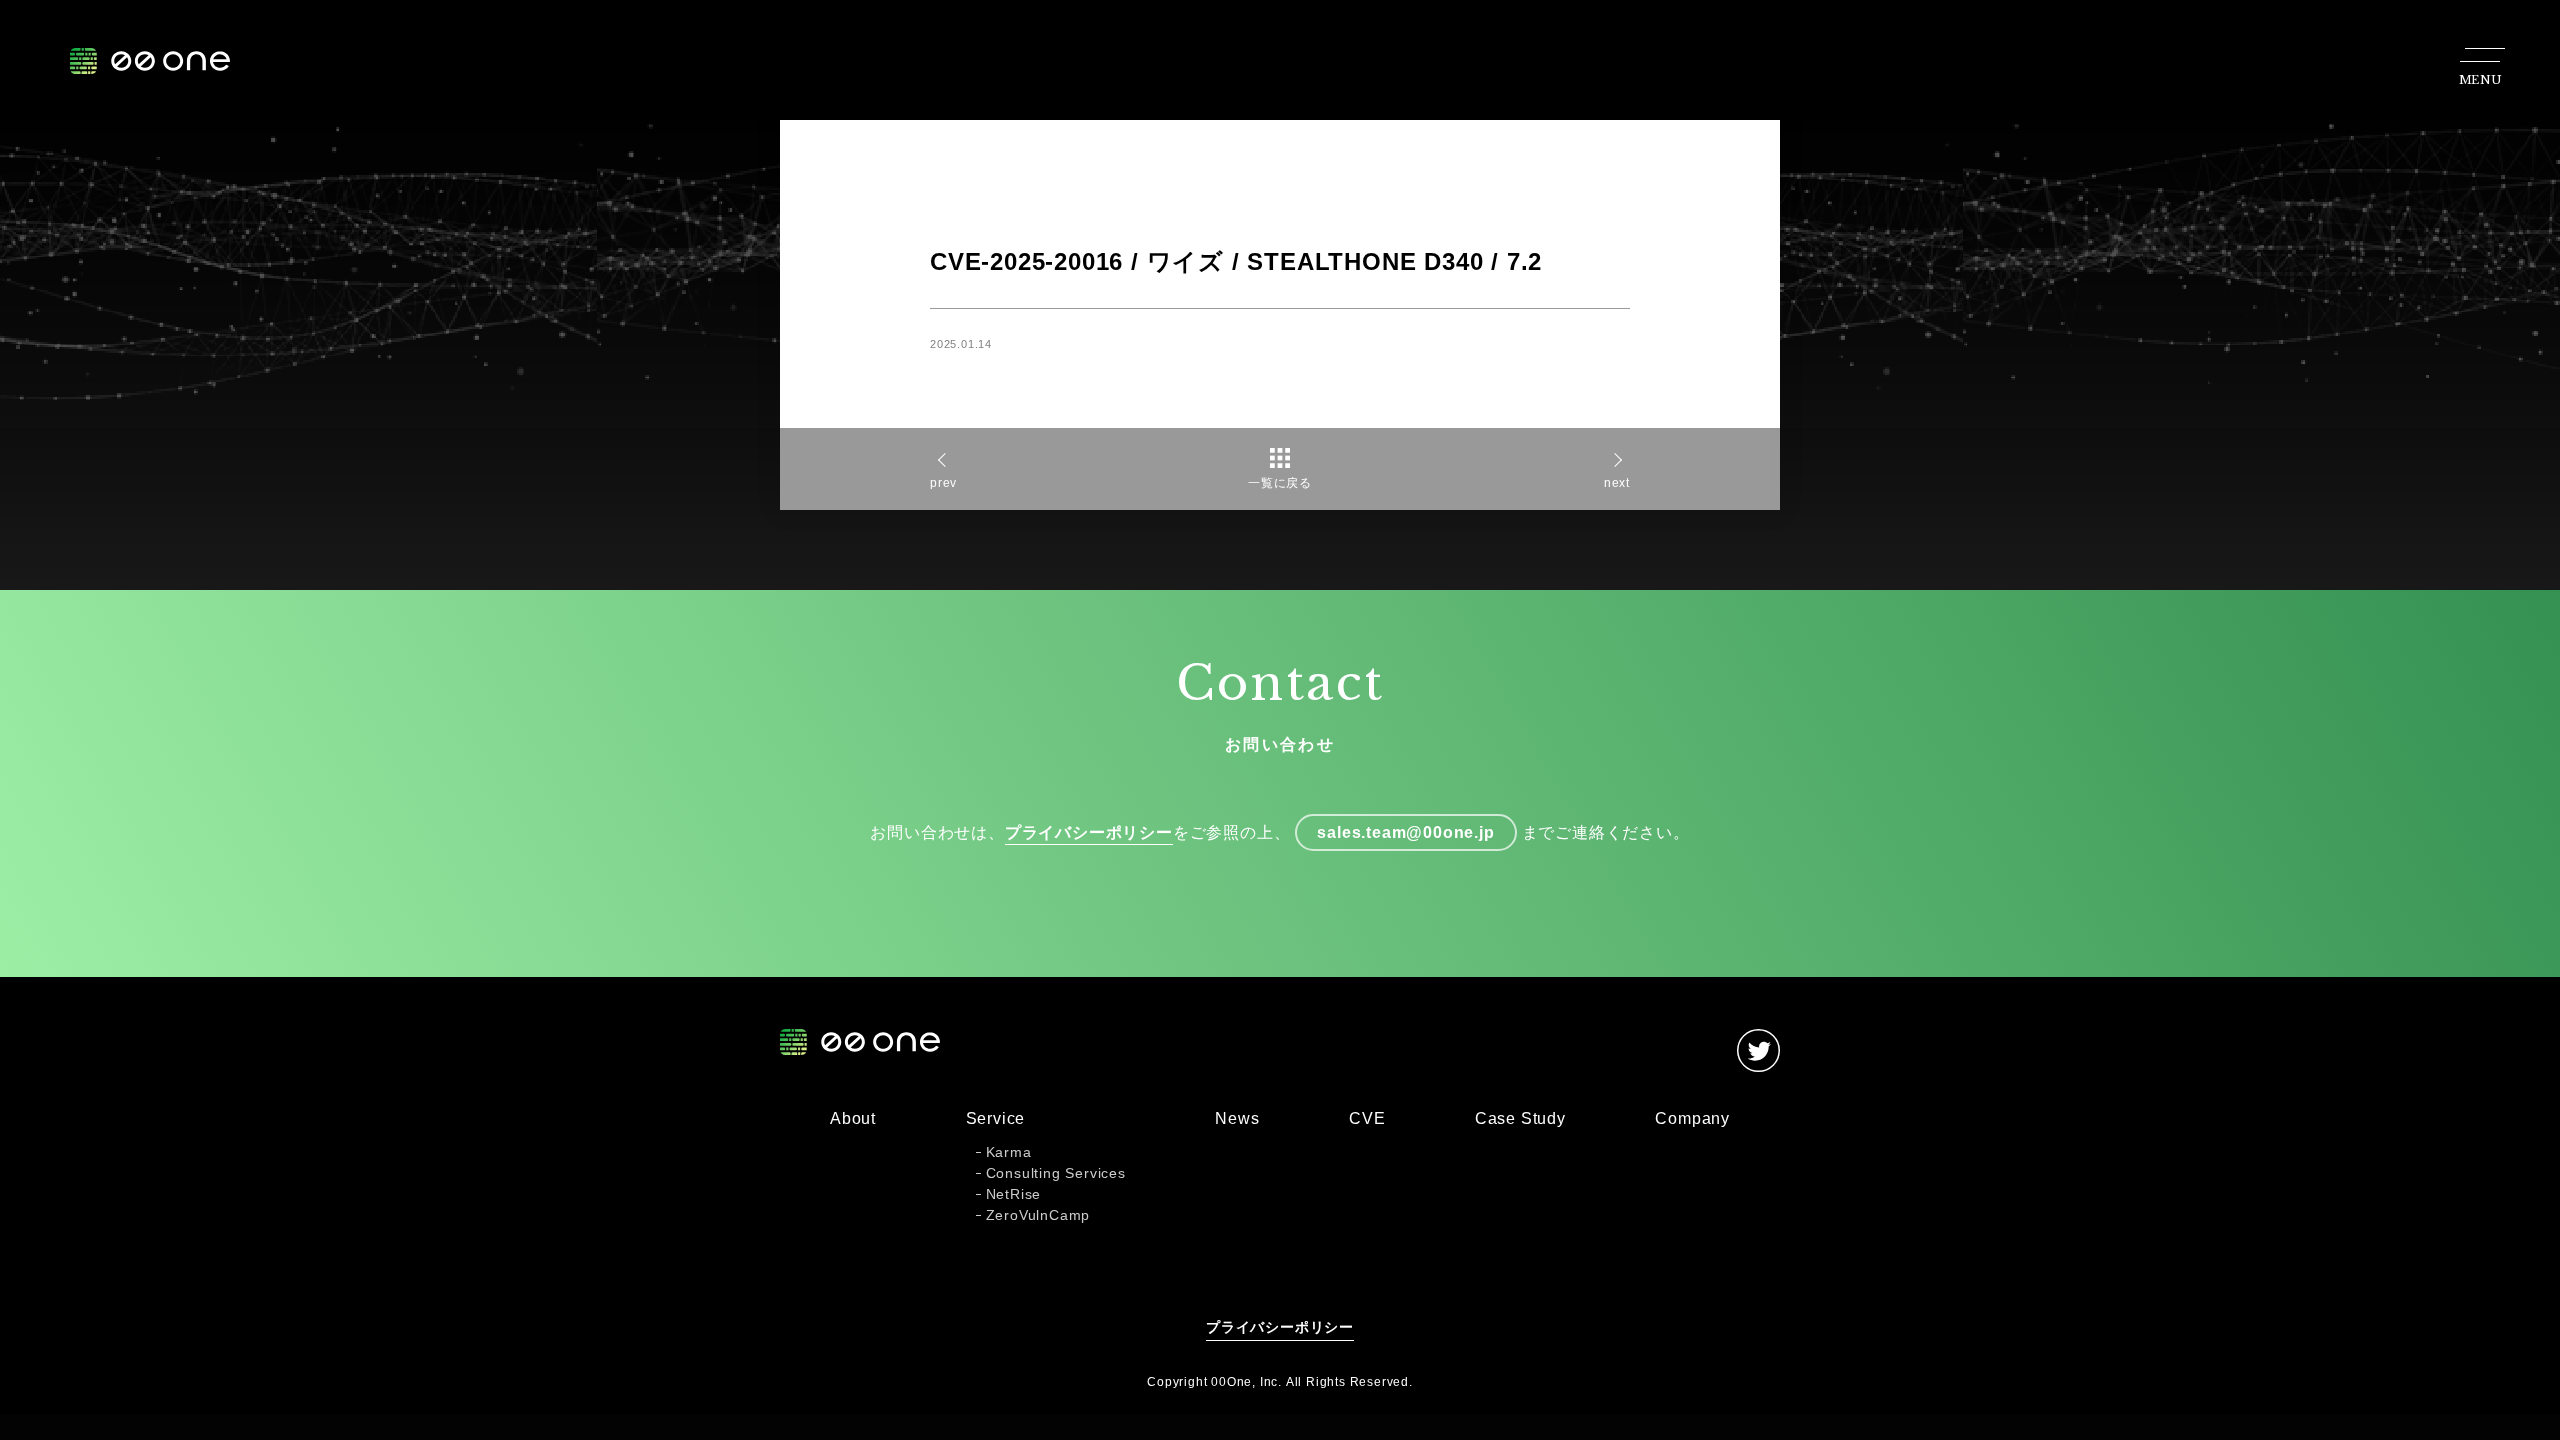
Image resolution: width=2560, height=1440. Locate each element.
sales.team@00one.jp (1405, 832)
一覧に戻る (1280, 483)
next (1617, 483)
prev (943, 483)
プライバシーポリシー (1089, 832)
